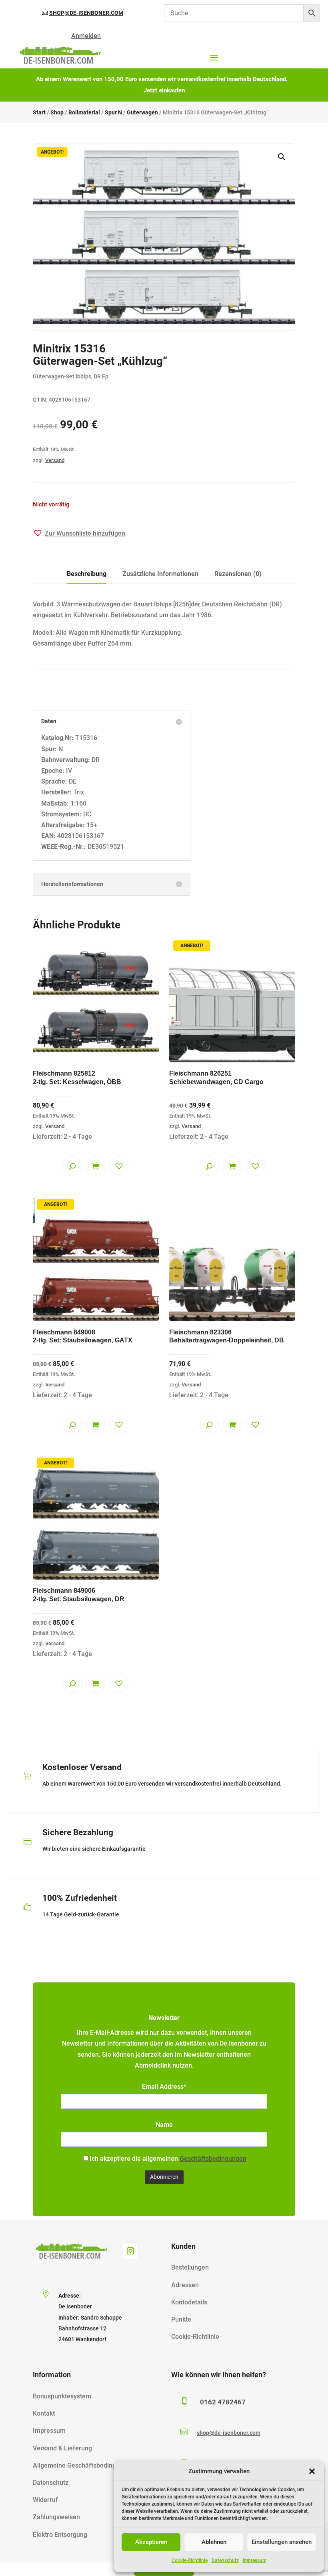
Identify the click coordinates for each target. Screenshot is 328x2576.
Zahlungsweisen (56, 2517)
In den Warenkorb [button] (96, 1166)
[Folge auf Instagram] (130, 2251)
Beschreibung (87, 574)
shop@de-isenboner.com (86, 13)
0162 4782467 (223, 2402)
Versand (55, 460)
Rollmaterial (84, 112)
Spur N (113, 112)
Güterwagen (142, 112)
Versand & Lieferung (62, 2448)
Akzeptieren (151, 2542)
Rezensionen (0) (238, 574)
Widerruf (45, 2500)
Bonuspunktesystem (62, 2396)
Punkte (181, 2319)
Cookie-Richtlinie (190, 2560)
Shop (57, 112)
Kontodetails (189, 2302)
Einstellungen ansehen (282, 2542)
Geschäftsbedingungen (213, 2159)
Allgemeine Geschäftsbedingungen (83, 2465)
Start (39, 112)
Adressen (185, 2285)
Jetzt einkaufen (164, 90)
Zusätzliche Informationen (160, 574)
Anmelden (86, 36)
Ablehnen (214, 2542)
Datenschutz (225, 2560)
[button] (312, 2471)
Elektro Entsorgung (60, 2535)
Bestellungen (190, 2267)
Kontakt (44, 2413)
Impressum (255, 2560)
